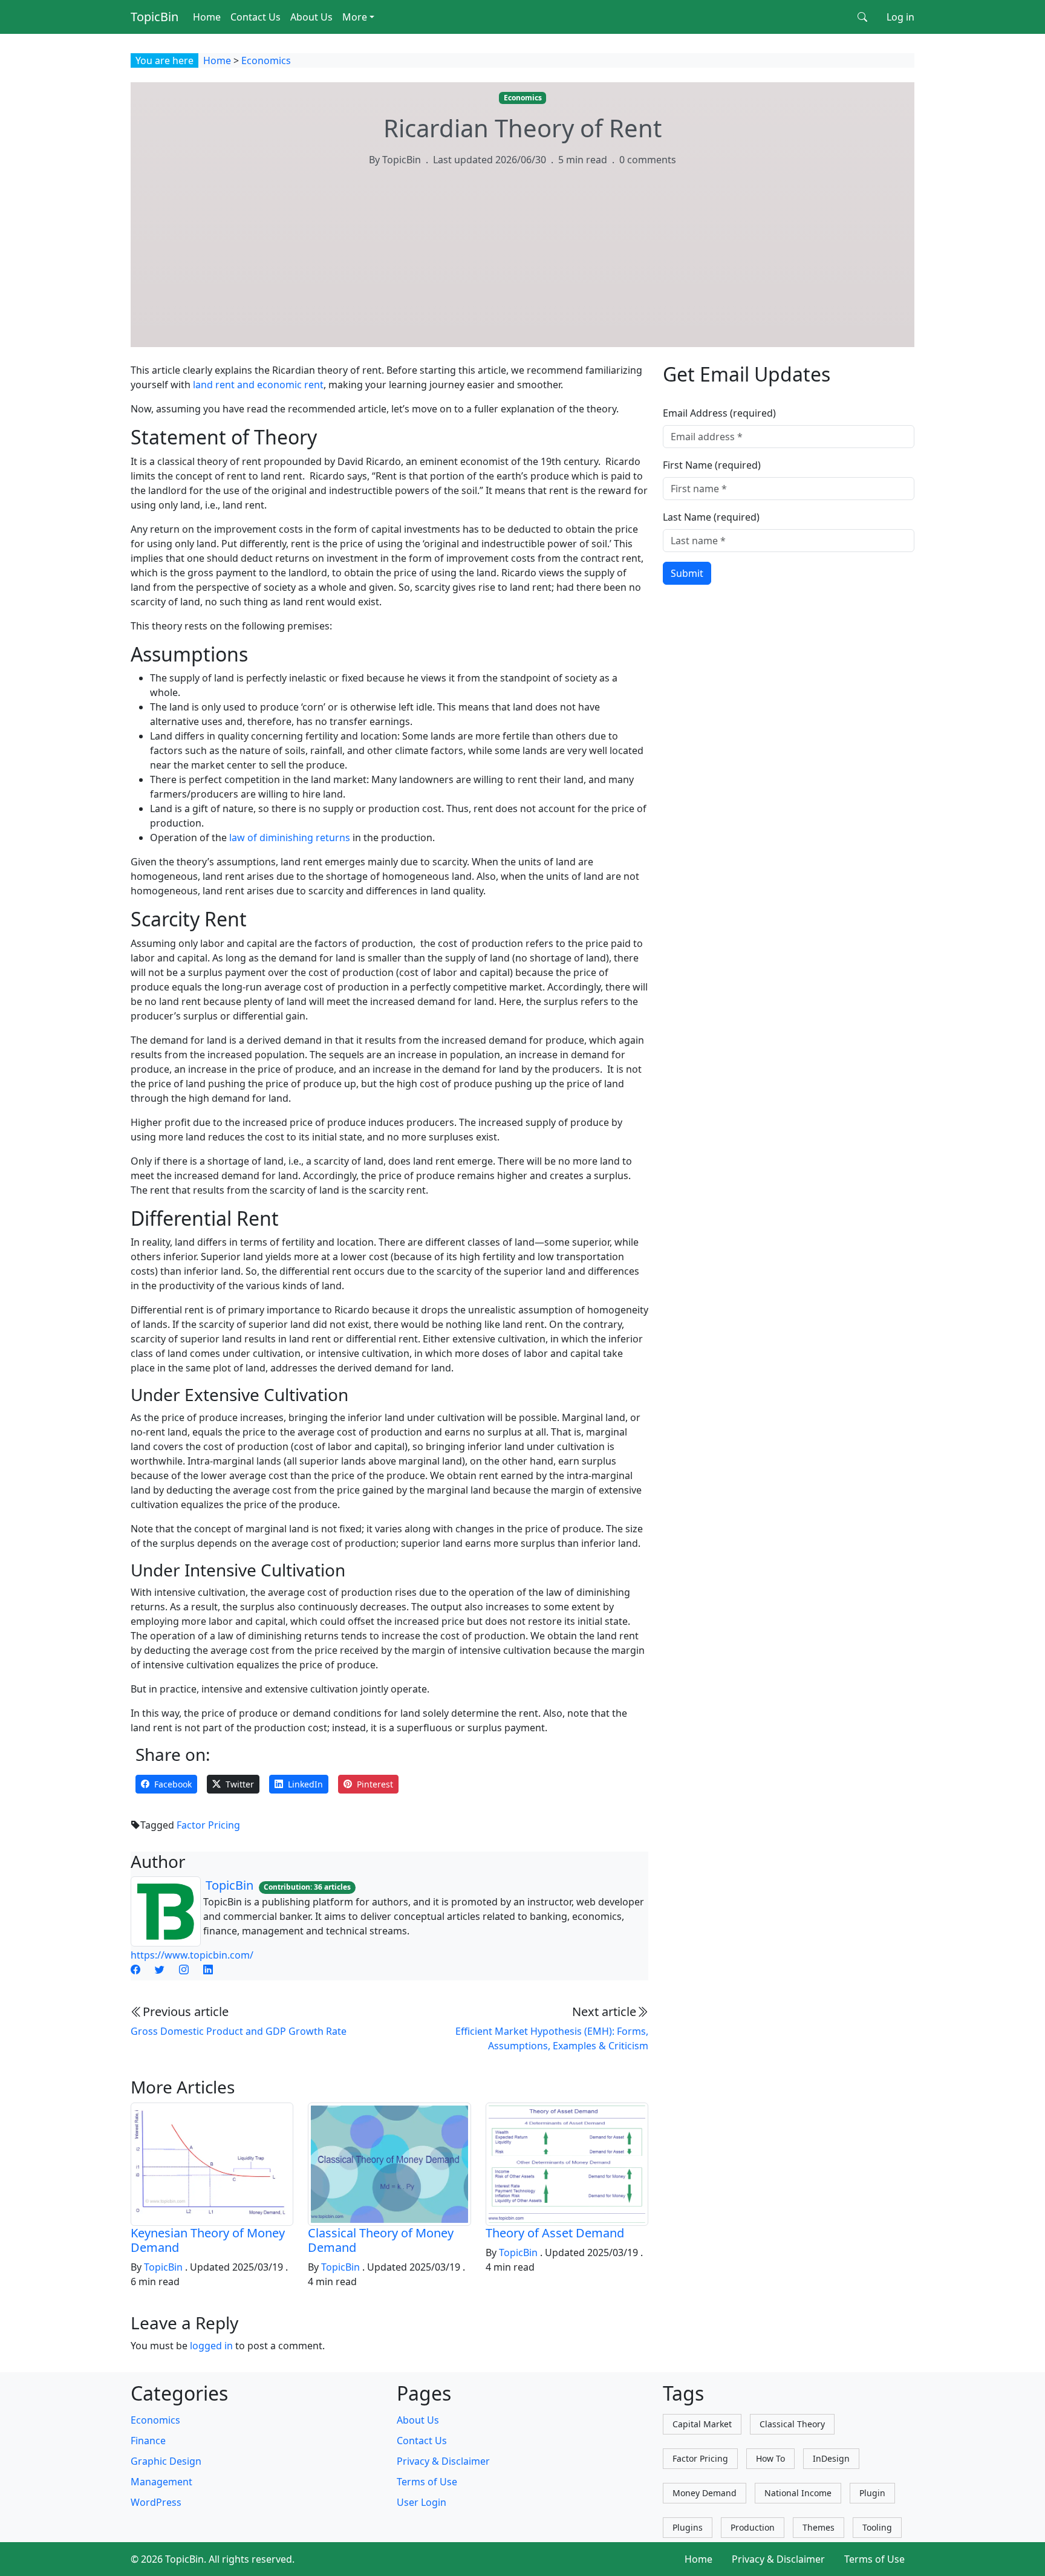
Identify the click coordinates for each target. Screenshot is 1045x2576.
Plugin (872, 2493)
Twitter (240, 1784)
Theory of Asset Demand (555, 2233)
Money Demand (705, 2493)
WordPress (156, 2502)
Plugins (688, 2527)
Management (161, 2482)
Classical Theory (792, 2424)
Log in (900, 17)
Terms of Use (427, 2482)
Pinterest (375, 1784)
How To (770, 2458)
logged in (211, 2346)
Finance (148, 2441)
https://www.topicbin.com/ (192, 1955)
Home (207, 17)
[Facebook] (135, 1969)
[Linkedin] (208, 1969)
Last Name (711, 517)
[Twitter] (160, 1969)
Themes (819, 2527)
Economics (266, 60)
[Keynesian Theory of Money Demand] (212, 2163)
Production (753, 2527)
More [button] (355, 17)
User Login (422, 2502)
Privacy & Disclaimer (443, 2461)
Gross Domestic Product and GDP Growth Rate (239, 2031)
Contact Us (256, 17)
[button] (862, 17)
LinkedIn (305, 1784)
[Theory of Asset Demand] (567, 2163)
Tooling (877, 2527)
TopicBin (155, 17)
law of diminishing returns (290, 838)
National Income (798, 2493)
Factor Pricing (208, 1825)
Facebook (173, 1784)
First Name (712, 465)
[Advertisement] (522, 268)
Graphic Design (166, 2461)
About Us (311, 17)
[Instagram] (184, 1969)
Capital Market (702, 2424)
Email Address (719, 413)
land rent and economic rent (258, 385)
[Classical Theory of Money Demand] (389, 2163)
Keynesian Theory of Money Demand (208, 2240)
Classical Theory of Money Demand (381, 2240)
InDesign (831, 2458)
